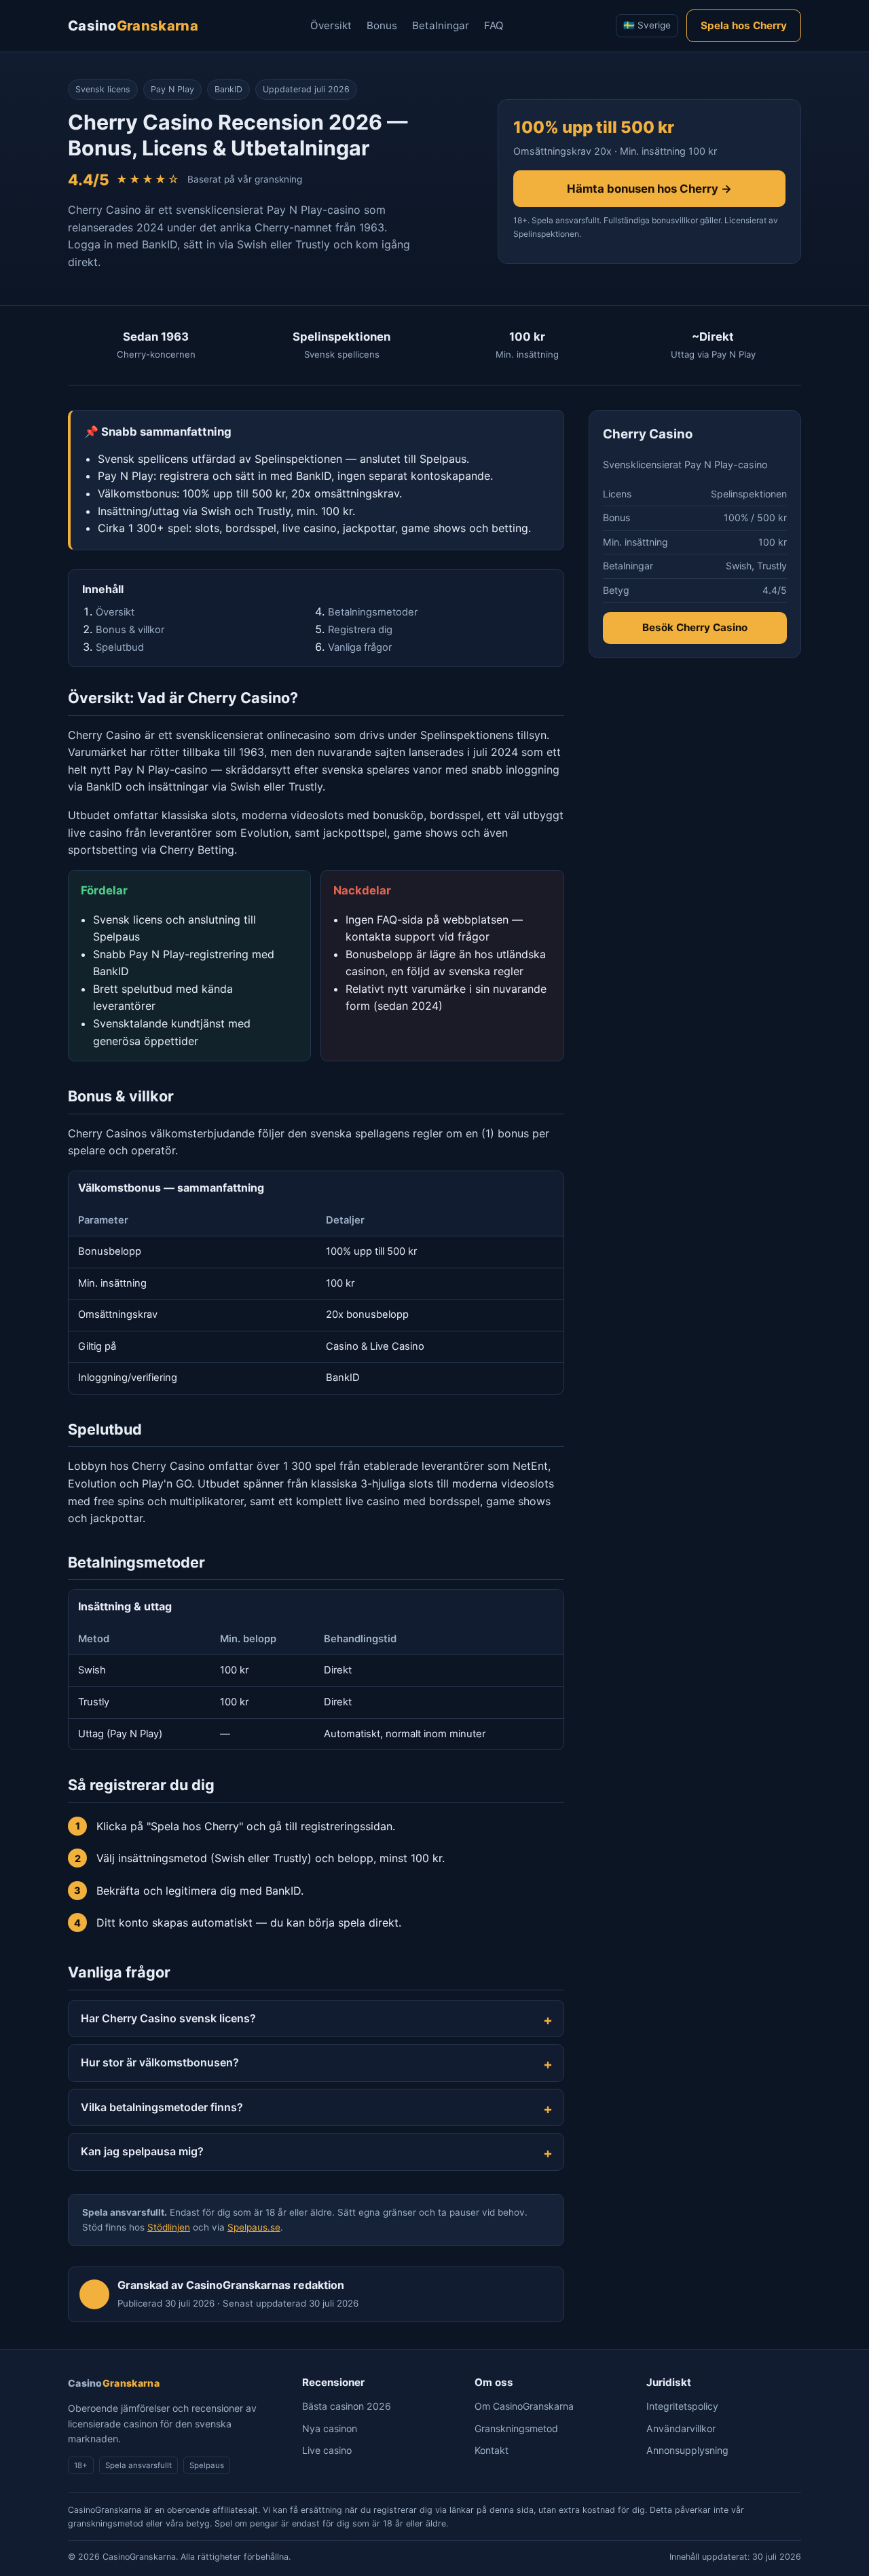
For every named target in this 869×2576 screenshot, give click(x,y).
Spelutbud (120, 647)
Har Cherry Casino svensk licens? (168, 2018)
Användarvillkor (681, 2428)
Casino (133, 26)
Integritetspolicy (682, 2406)
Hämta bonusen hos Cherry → (649, 189)
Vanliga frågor (360, 647)
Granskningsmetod (516, 2428)
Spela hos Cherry (744, 25)
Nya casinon (330, 2428)
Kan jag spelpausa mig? (142, 2151)
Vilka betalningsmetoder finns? (162, 2107)
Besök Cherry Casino (695, 628)
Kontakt (492, 2450)
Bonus (382, 25)
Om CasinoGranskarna (524, 2406)
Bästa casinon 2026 (347, 2406)
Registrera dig (360, 630)
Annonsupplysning (687, 2450)
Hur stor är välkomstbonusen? (160, 2062)
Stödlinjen (169, 2227)
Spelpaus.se (254, 2227)
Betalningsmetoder (373, 612)
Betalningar (441, 25)
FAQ (494, 25)
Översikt (331, 25)
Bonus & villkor (130, 630)
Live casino (327, 2450)
